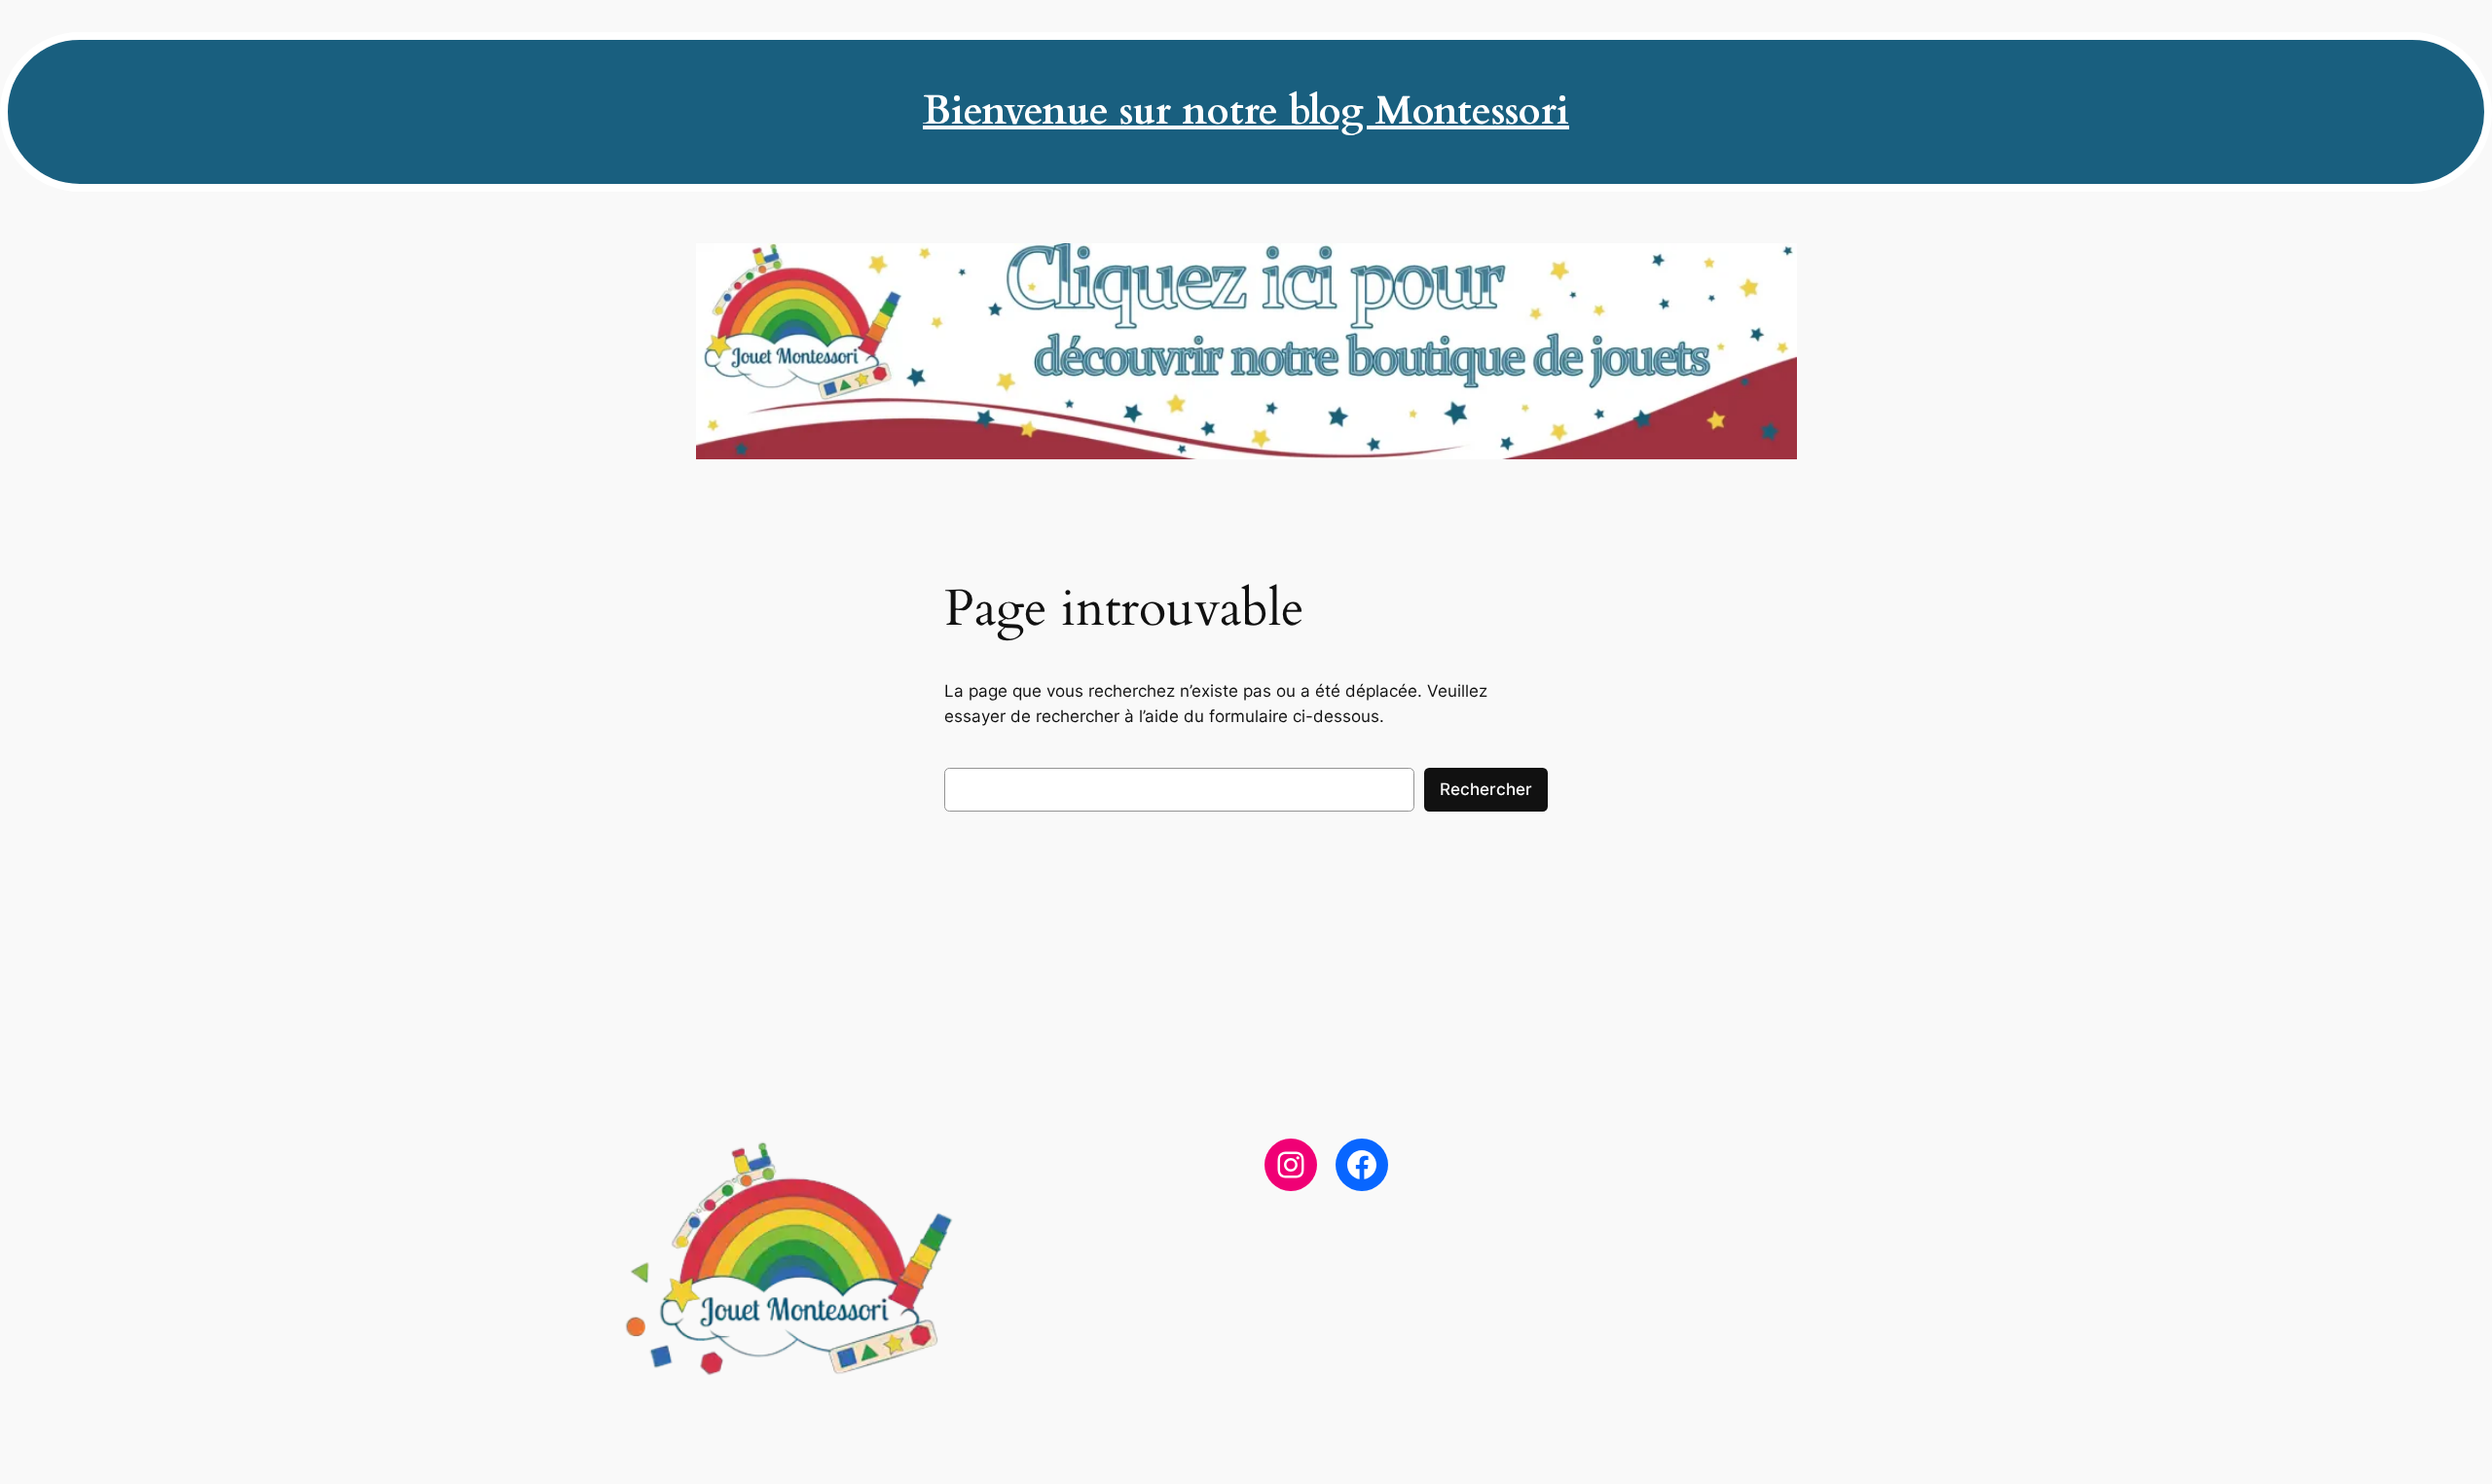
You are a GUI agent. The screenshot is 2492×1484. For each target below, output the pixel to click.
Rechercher (1486, 789)
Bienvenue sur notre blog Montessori (1246, 111)
